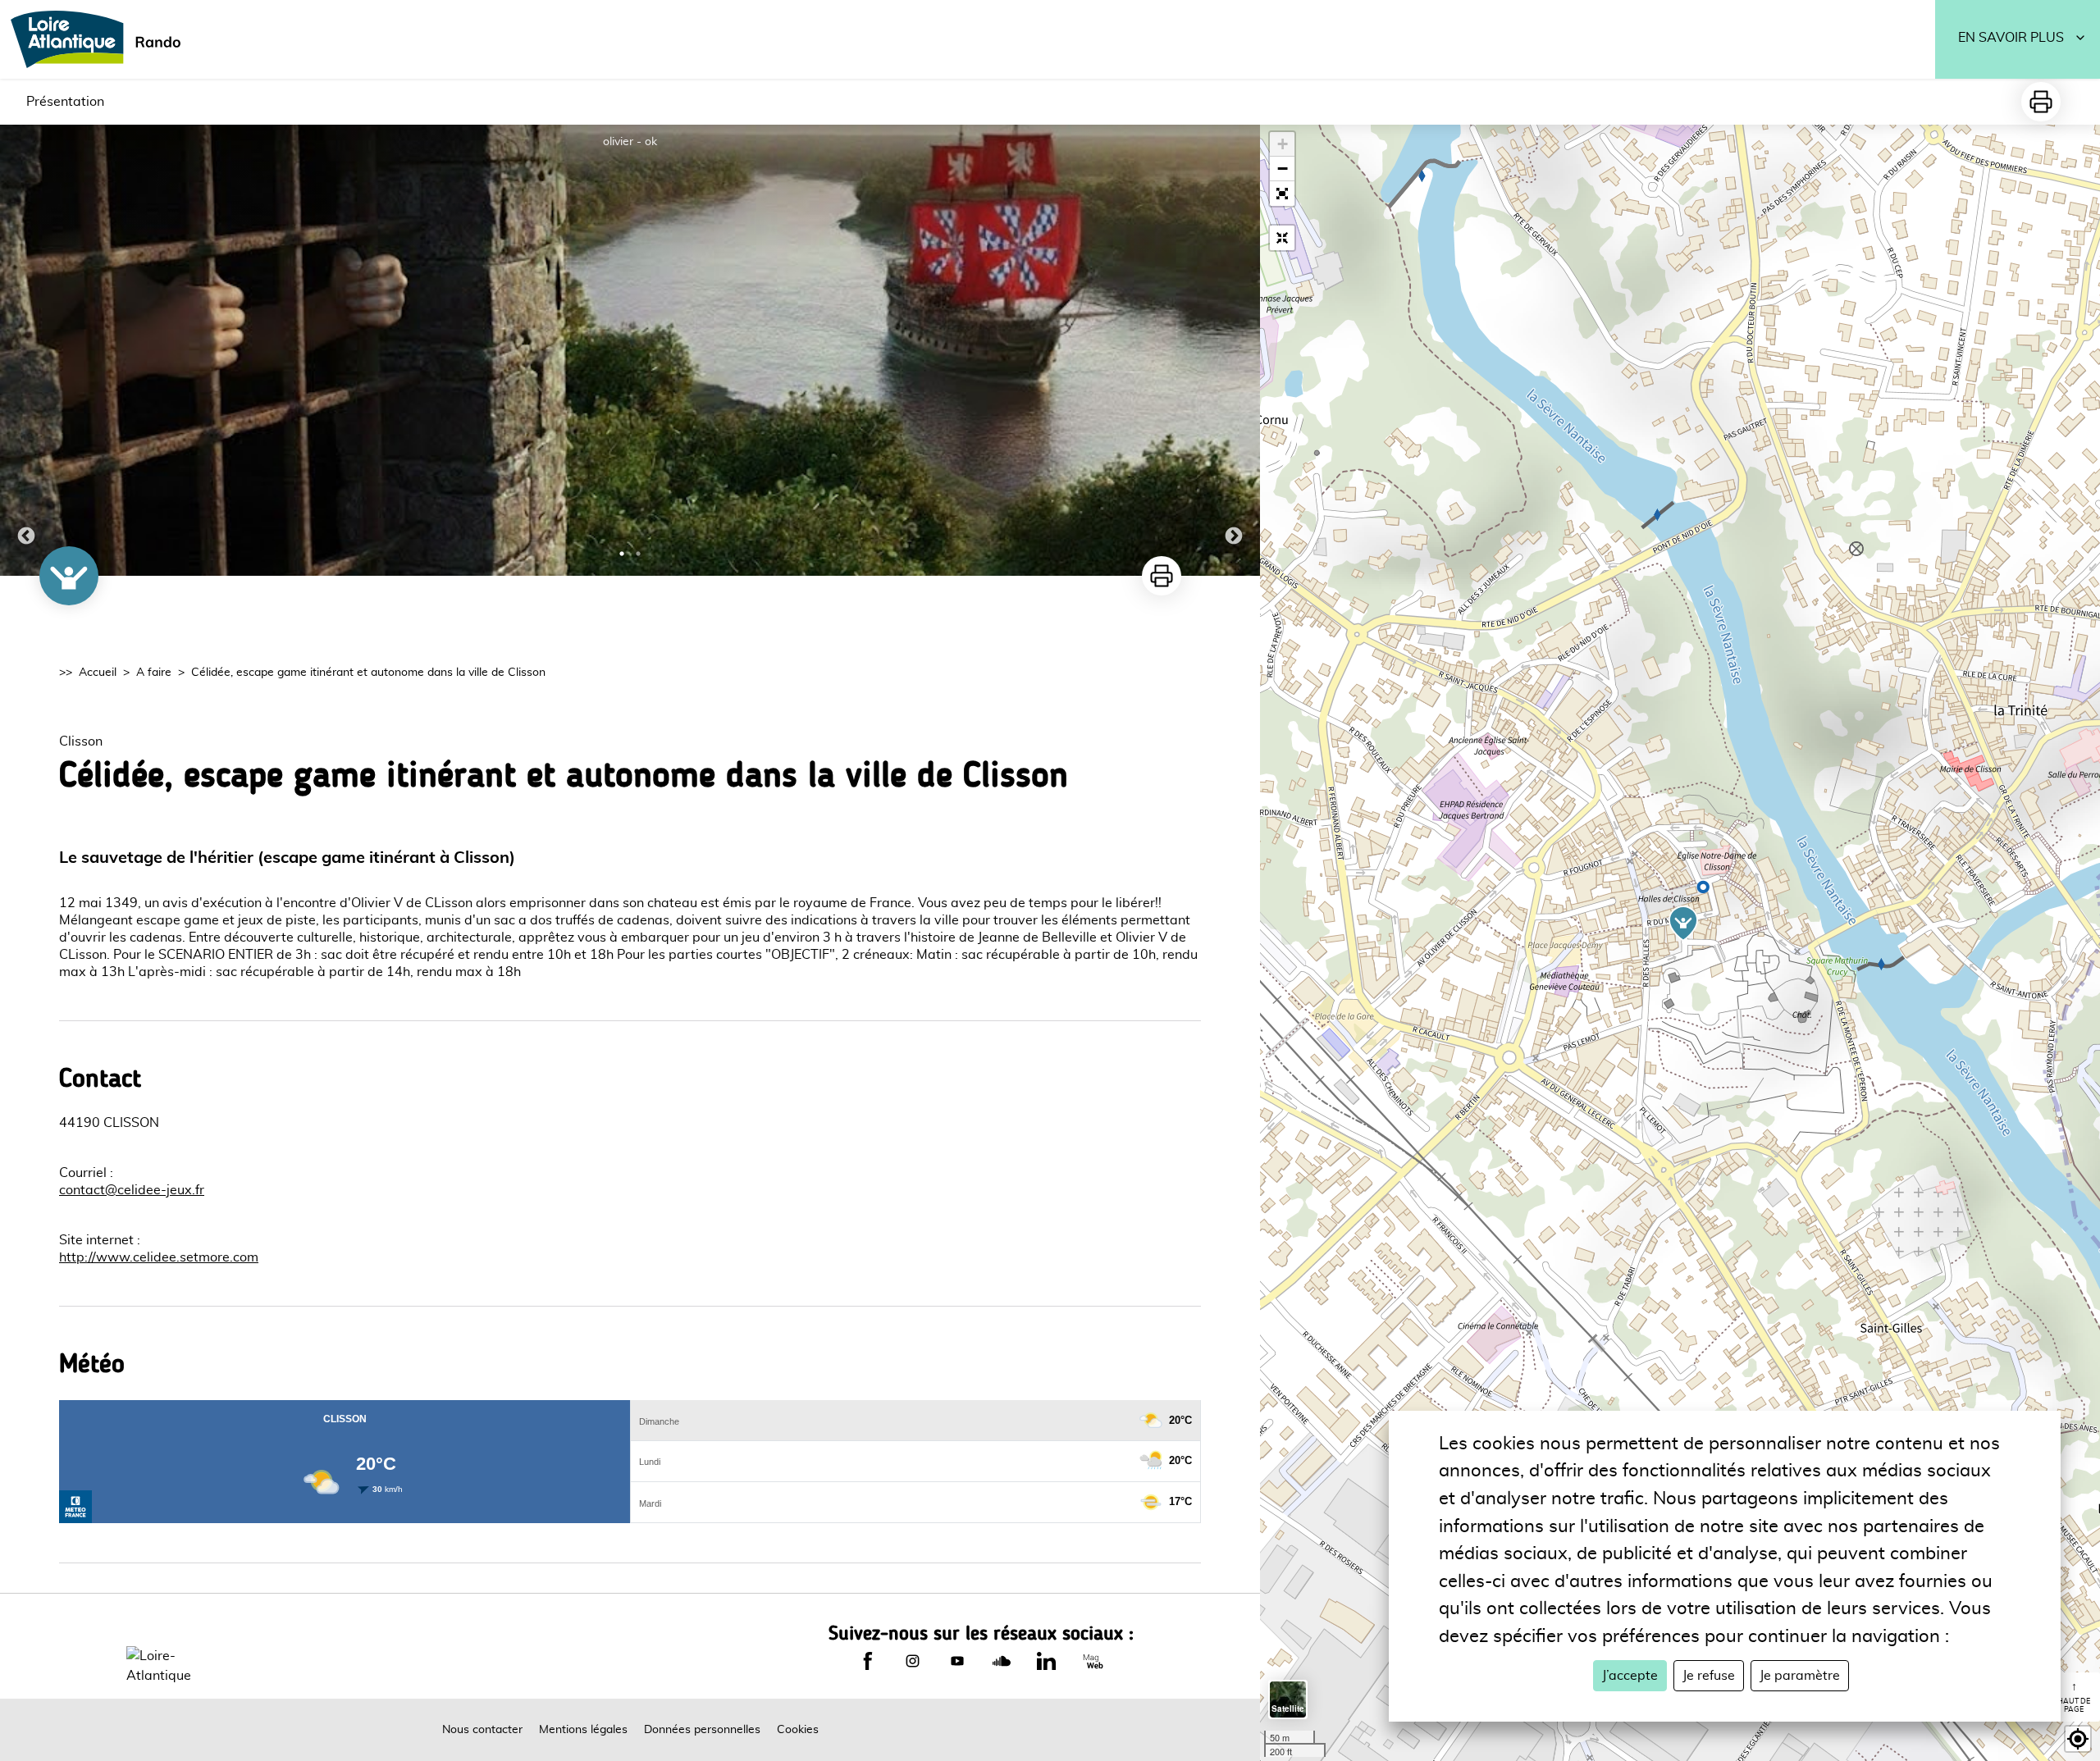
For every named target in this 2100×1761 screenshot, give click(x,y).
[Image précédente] (26, 350)
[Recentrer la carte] (1282, 238)
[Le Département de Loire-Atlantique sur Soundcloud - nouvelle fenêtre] (1002, 1661)
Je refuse (1709, 1676)
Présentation (65, 102)
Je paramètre (1800, 1676)
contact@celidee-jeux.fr (132, 1190)
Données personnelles (702, 1730)
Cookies (798, 1730)
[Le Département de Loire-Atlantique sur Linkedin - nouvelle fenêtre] (1046, 1661)
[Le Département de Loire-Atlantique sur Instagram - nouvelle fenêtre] (912, 1661)
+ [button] (1283, 144)
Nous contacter (482, 1730)
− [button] (1283, 169)
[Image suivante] (1234, 350)
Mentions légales (583, 1730)
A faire (154, 673)
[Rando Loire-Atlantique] (101, 39)
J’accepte (1630, 1676)
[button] (1282, 194)
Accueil (98, 673)
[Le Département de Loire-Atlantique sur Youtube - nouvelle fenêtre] (957, 1661)
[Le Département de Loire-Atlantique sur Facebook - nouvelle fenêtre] (868, 1661)
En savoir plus (2011, 38)
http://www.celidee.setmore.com (159, 1257)
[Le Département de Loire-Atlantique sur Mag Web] (1093, 1661)
